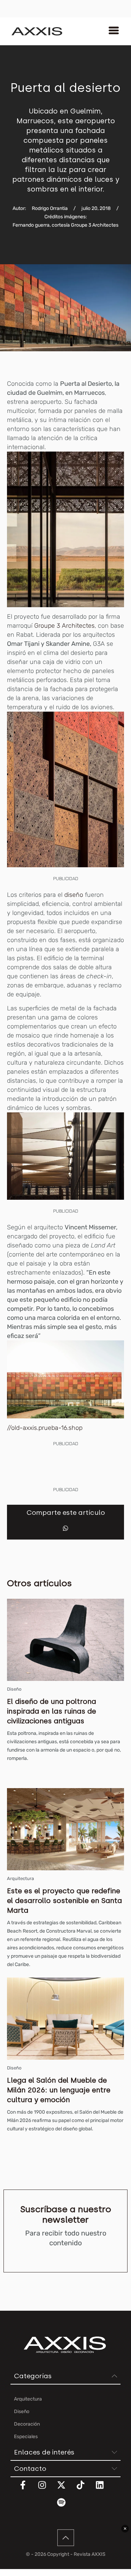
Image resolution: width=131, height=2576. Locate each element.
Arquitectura (20, 1878)
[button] (65, 1528)
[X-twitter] (66, 2489)
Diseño (14, 1689)
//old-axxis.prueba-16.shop (45, 1428)
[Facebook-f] (27, 2489)
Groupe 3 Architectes (64, 626)
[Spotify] (66, 2507)
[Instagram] (46, 2489)
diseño (74, 895)
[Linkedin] (104, 2489)
